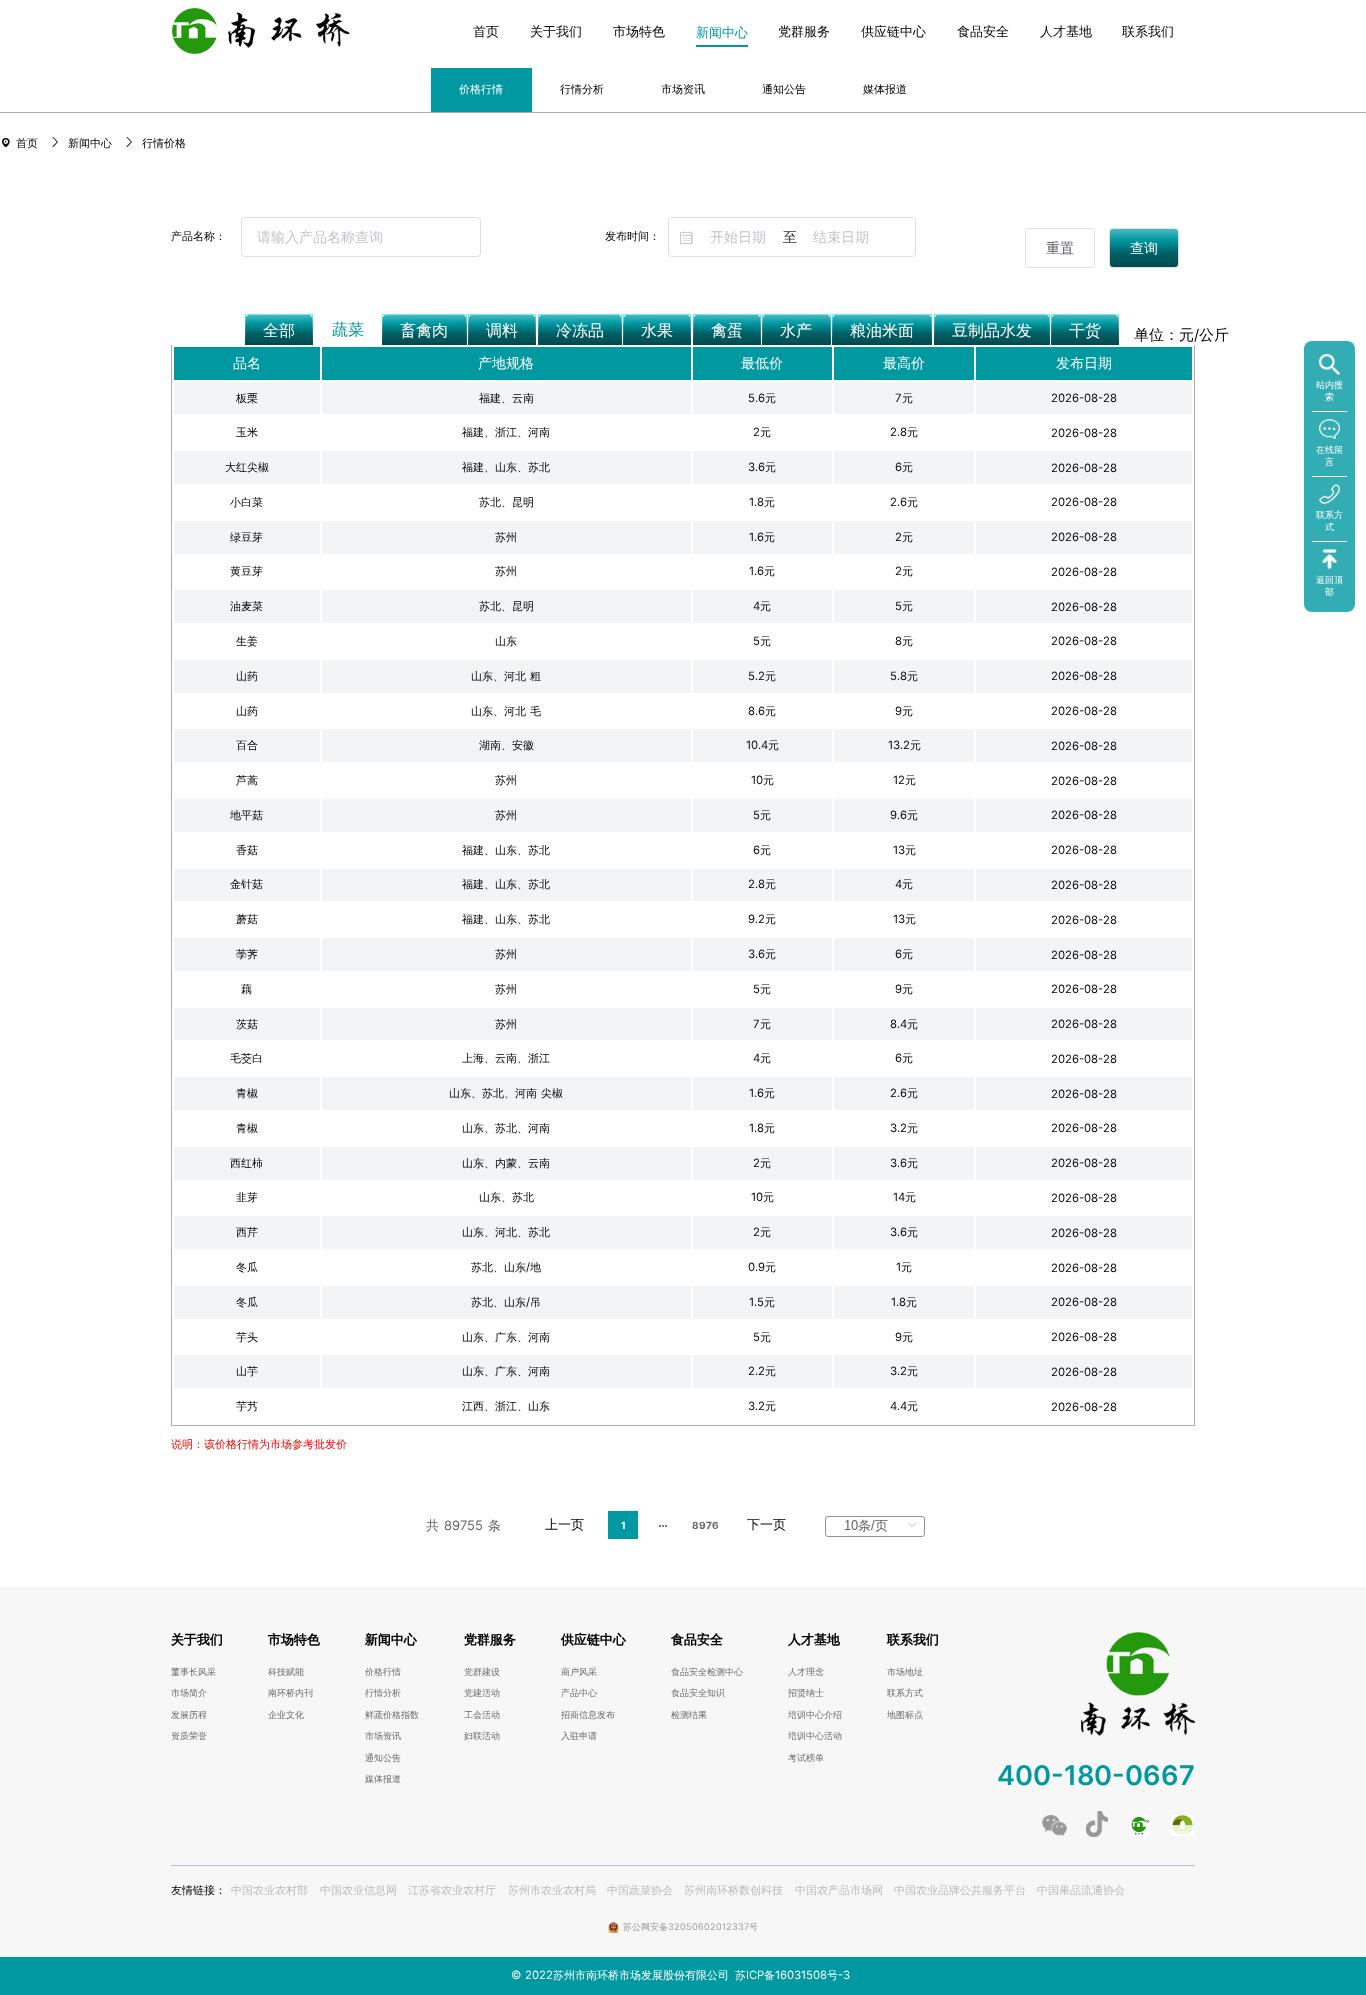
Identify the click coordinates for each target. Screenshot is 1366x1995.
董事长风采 (193, 1672)
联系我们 (1148, 32)
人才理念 (806, 1672)
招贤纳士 (806, 1693)
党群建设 (482, 1672)
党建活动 (482, 1693)
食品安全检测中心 (707, 1672)
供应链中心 (893, 32)
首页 (486, 32)
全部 (279, 330)
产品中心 (579, 1693)
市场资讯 (683, 89)
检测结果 (689, 1715)
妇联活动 (482, 1736)
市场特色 (639, 32)
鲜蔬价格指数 (392, 1715)
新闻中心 (722, 32)
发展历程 (189, 1715)
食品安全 (983, 32)
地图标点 (905, 1715)
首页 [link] (29, 143)
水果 (657, 330)
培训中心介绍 (815, 1715)
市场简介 (189, 1693)
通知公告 (784, 89)
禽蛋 (727, 330)
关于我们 (556, 32)
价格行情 (481, 89)
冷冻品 (580, 330)
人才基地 (1066, 32)
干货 (1085, 330)
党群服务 (804, 32)
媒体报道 (885, 89)
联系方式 (905, 1693)
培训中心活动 (815, 1736)
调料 (502, 330)
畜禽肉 (424, 330)
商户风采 (579, 1672)
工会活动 (482, 1715)
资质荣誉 (189, 1736)
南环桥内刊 (290, 1693)
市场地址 (905, 1672)
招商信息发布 (588, 1715)
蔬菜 (348, 329)
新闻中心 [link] (92, 143)
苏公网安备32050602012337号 (690, 1926)
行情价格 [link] (164, 143)
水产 (796, 330)
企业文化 (286, 1715)
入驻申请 (579, 1736)
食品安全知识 (698, 1693)
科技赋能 (286, 1672)
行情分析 (582, 89)
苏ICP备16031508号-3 (792, 1975)
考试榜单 (806, 1758)
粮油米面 (882, 330)
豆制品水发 (992, 330)
